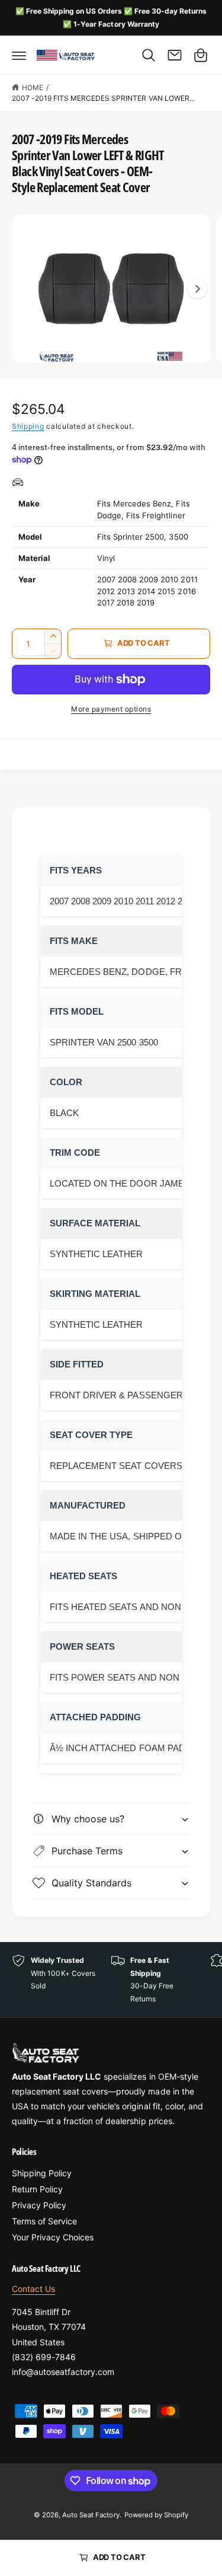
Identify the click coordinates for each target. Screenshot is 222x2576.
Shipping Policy (42, 2173)
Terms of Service (44, 2221)
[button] (19, 55)
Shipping (28, 426)
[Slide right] (197, 289)
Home (33, 87)
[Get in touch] (175, 55)
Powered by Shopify (156, 2515)
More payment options (111, 709)
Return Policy (37, 2189)
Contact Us (33, 2289)
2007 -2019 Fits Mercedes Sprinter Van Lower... (103, 98)
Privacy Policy (39, 2205)
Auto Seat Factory (91, 2515)
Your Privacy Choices (53, 2237)
